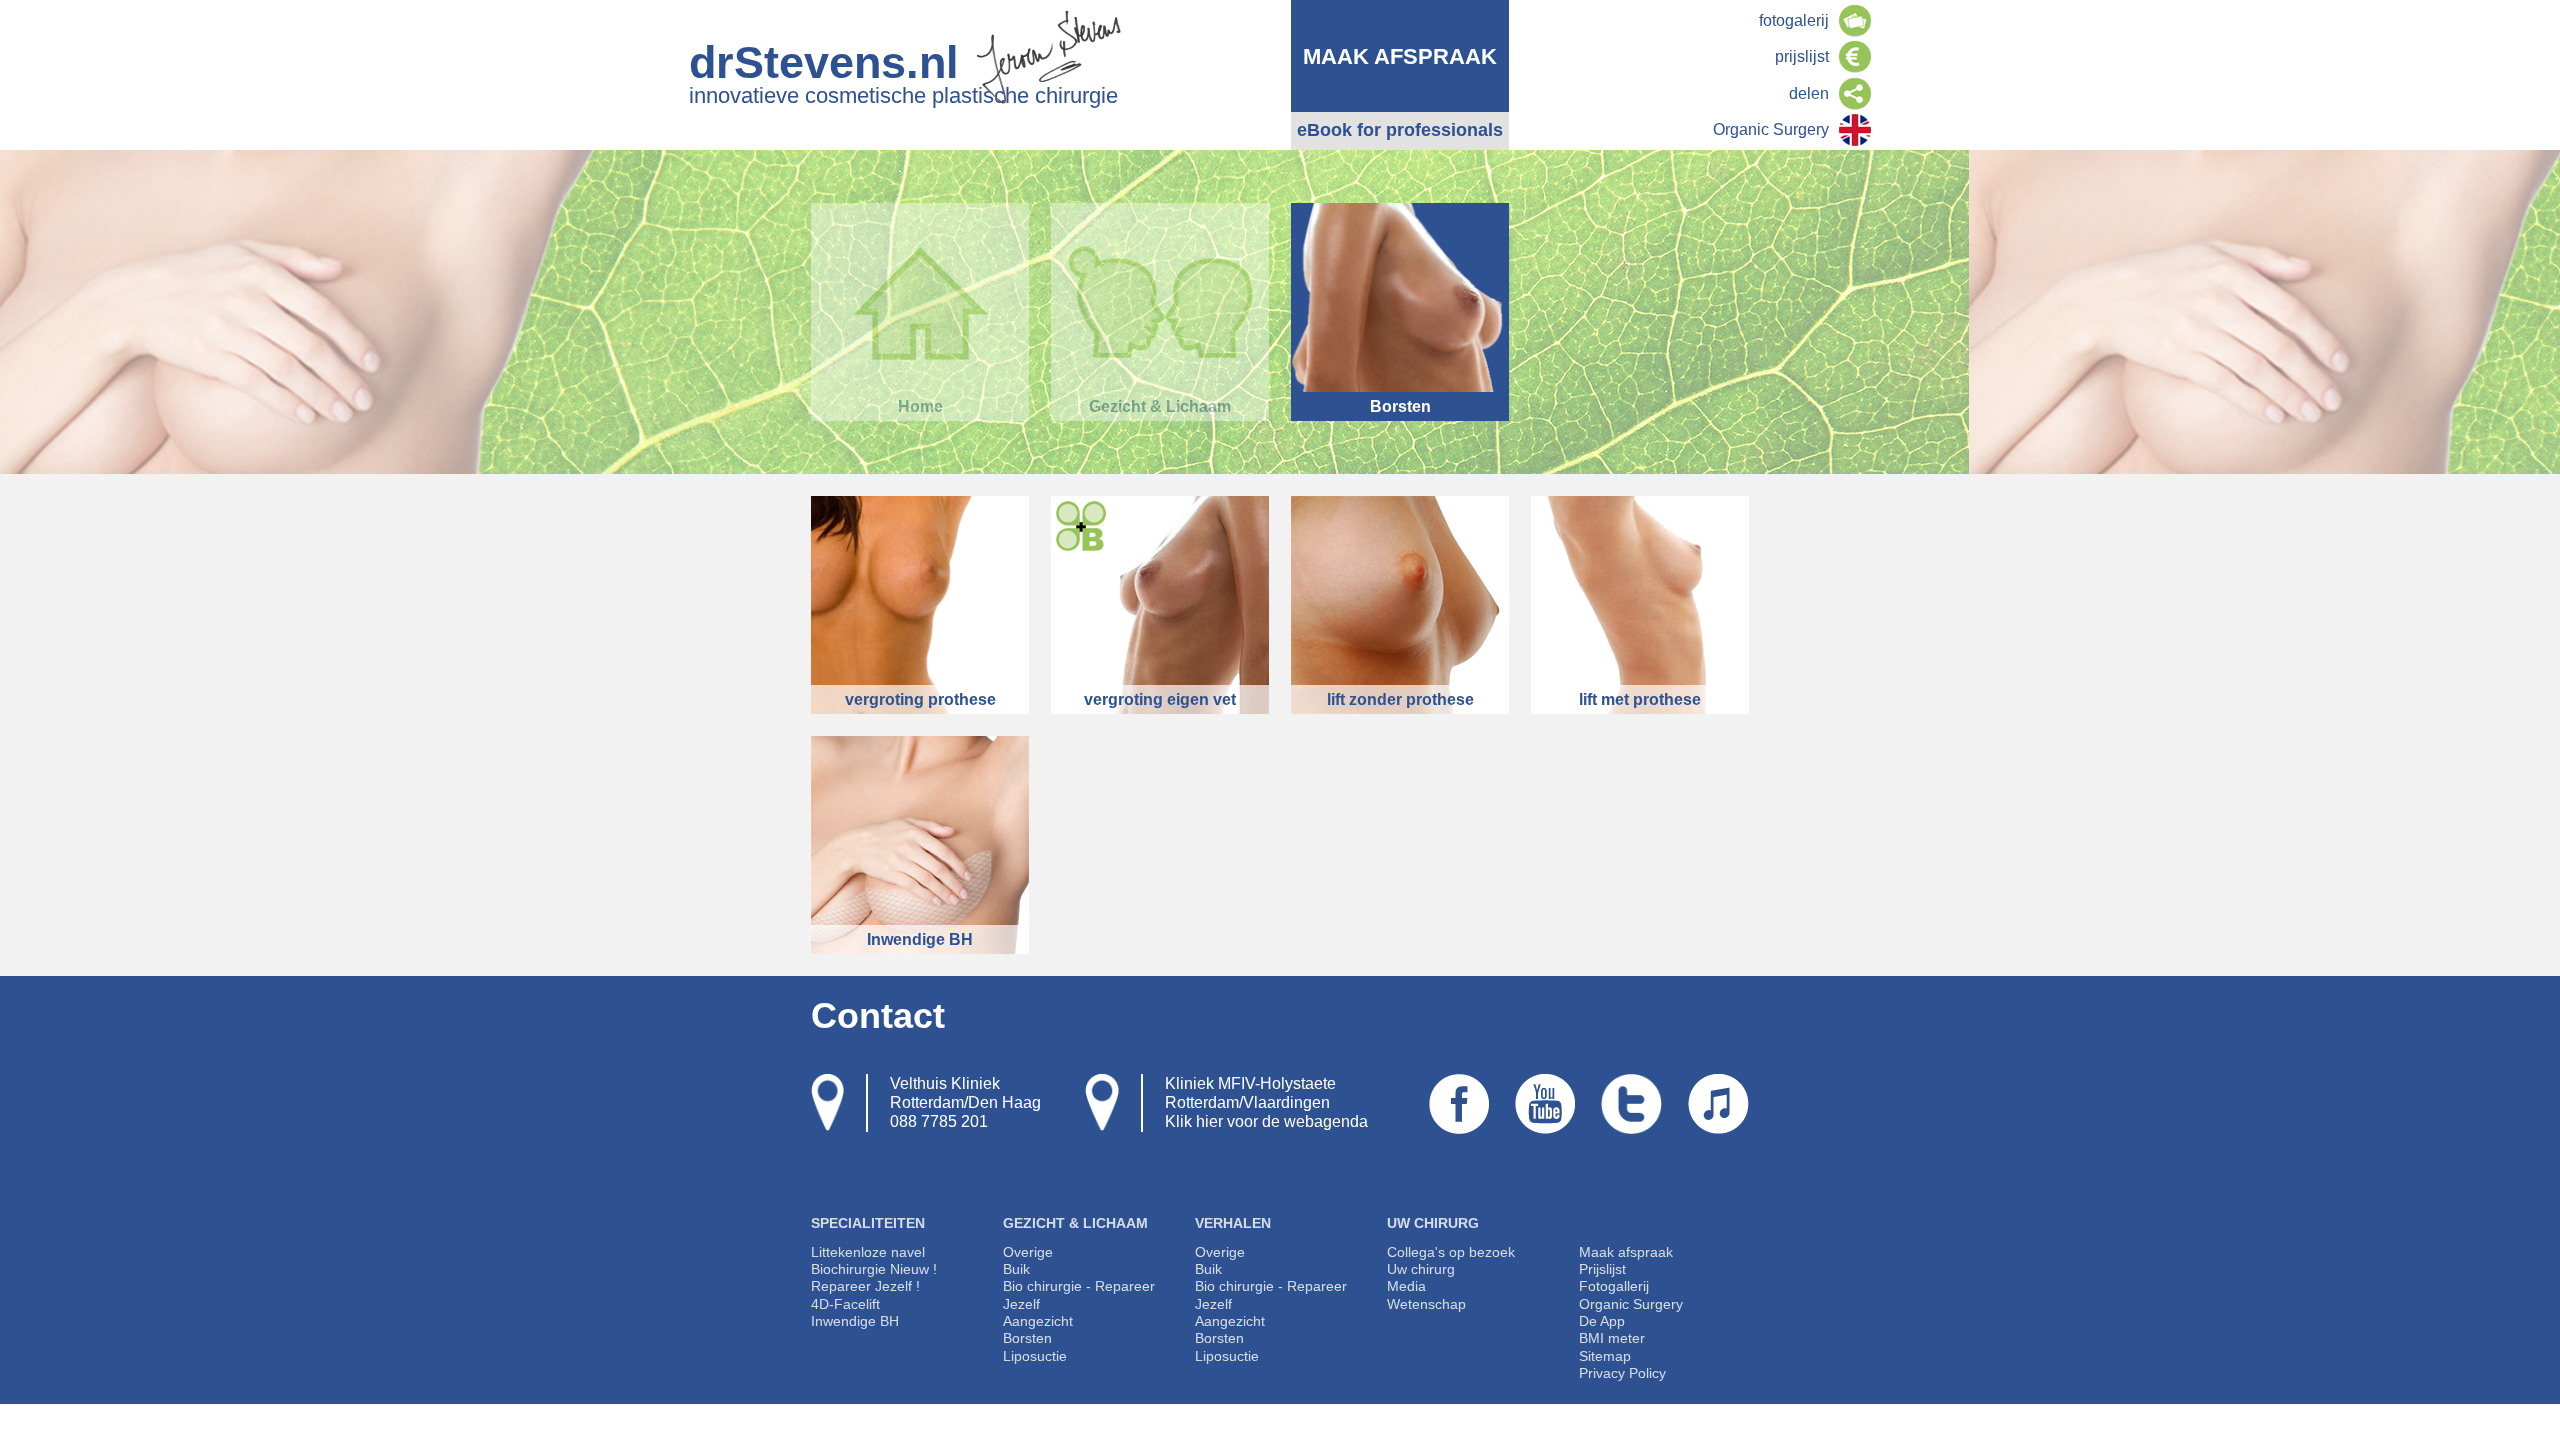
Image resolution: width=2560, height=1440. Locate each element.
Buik (1016, 1269)
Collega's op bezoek (1451, 1252)
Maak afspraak (1626, 1252)
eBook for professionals (1400, 130)
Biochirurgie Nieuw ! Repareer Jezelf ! (874, 1277)
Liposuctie (1035, 1356)
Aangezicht (1038, 1321)
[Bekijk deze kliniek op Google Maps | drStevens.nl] (827, 1102)
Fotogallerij (1614, 1286)
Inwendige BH (855, 1321)
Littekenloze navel (868, 1252)
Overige (1028, 1252)
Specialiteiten (868, 1223)
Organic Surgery (1631, 1304)
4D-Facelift (845, 1304)
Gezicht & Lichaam (1075, 1223)
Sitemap (1605, 1356)
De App (1602, 1321)
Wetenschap (1426, 1304)
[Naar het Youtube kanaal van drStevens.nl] (1545, 1125)
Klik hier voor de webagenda (1266, 1121)
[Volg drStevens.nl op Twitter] (1631, 1125)
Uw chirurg (1433, 1223)
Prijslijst (1602, 1269)
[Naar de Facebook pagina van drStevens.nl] (1459, 1125)
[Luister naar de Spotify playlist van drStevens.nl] (1718, 1125)
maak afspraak (1400, 56)
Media (1406, 1286)
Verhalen (1233, 1223)
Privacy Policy (1622, 1373)
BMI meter (1612, 1338)
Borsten (1027, 1338)
